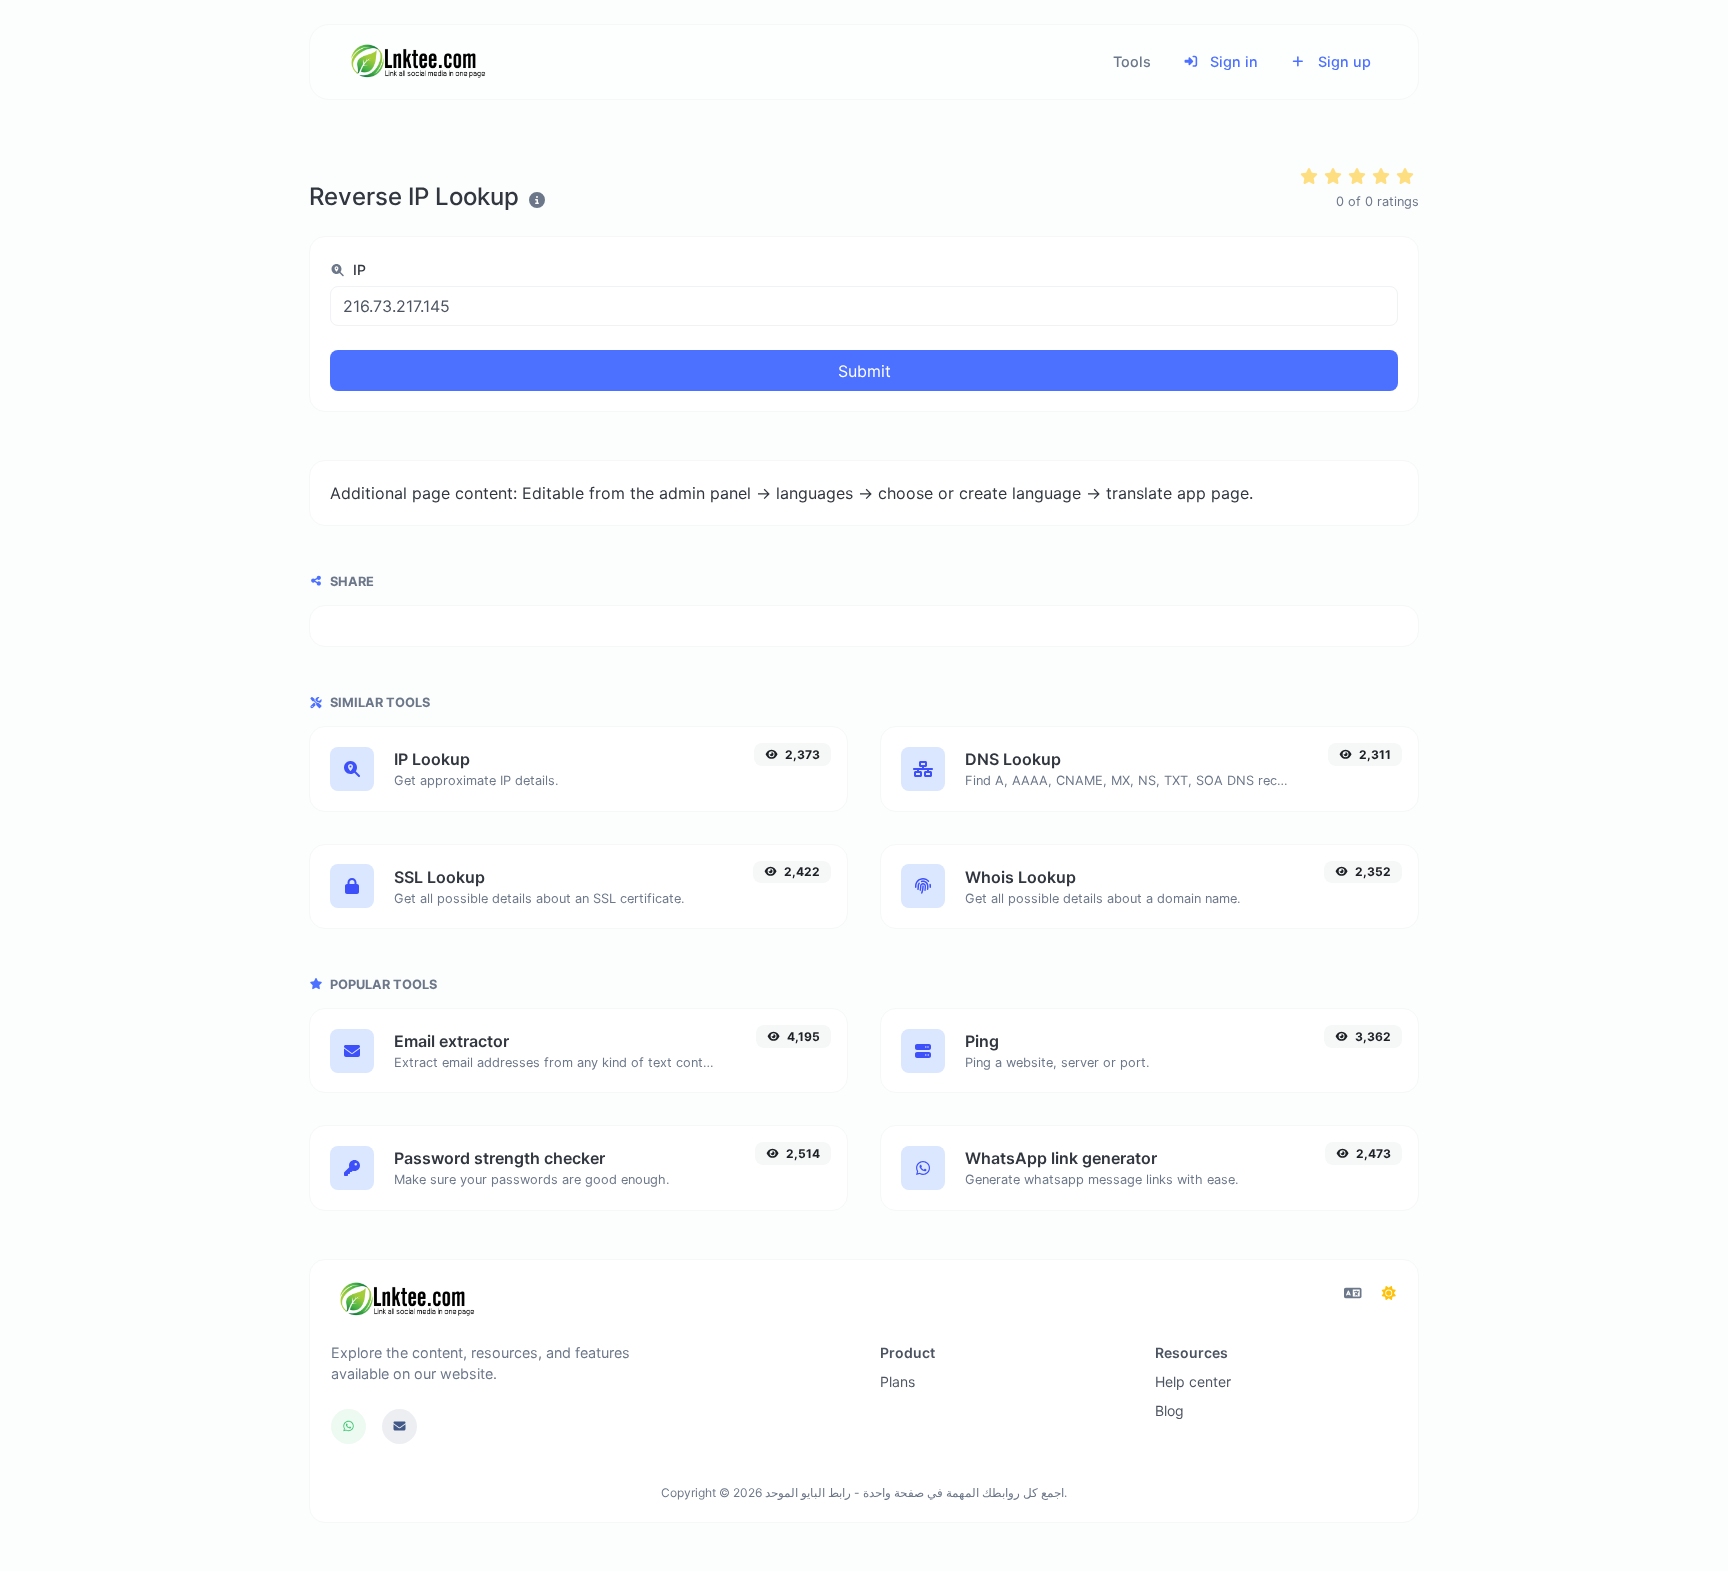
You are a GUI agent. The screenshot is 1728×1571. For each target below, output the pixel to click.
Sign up (1342, 61)
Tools (1132, 61)
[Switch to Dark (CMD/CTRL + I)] (1389, 1293)
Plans (897, 1381)
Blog (1169, 1410)
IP (357, 269)
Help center (1193, 1381)
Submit (864, 371)
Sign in (1232, 61)
